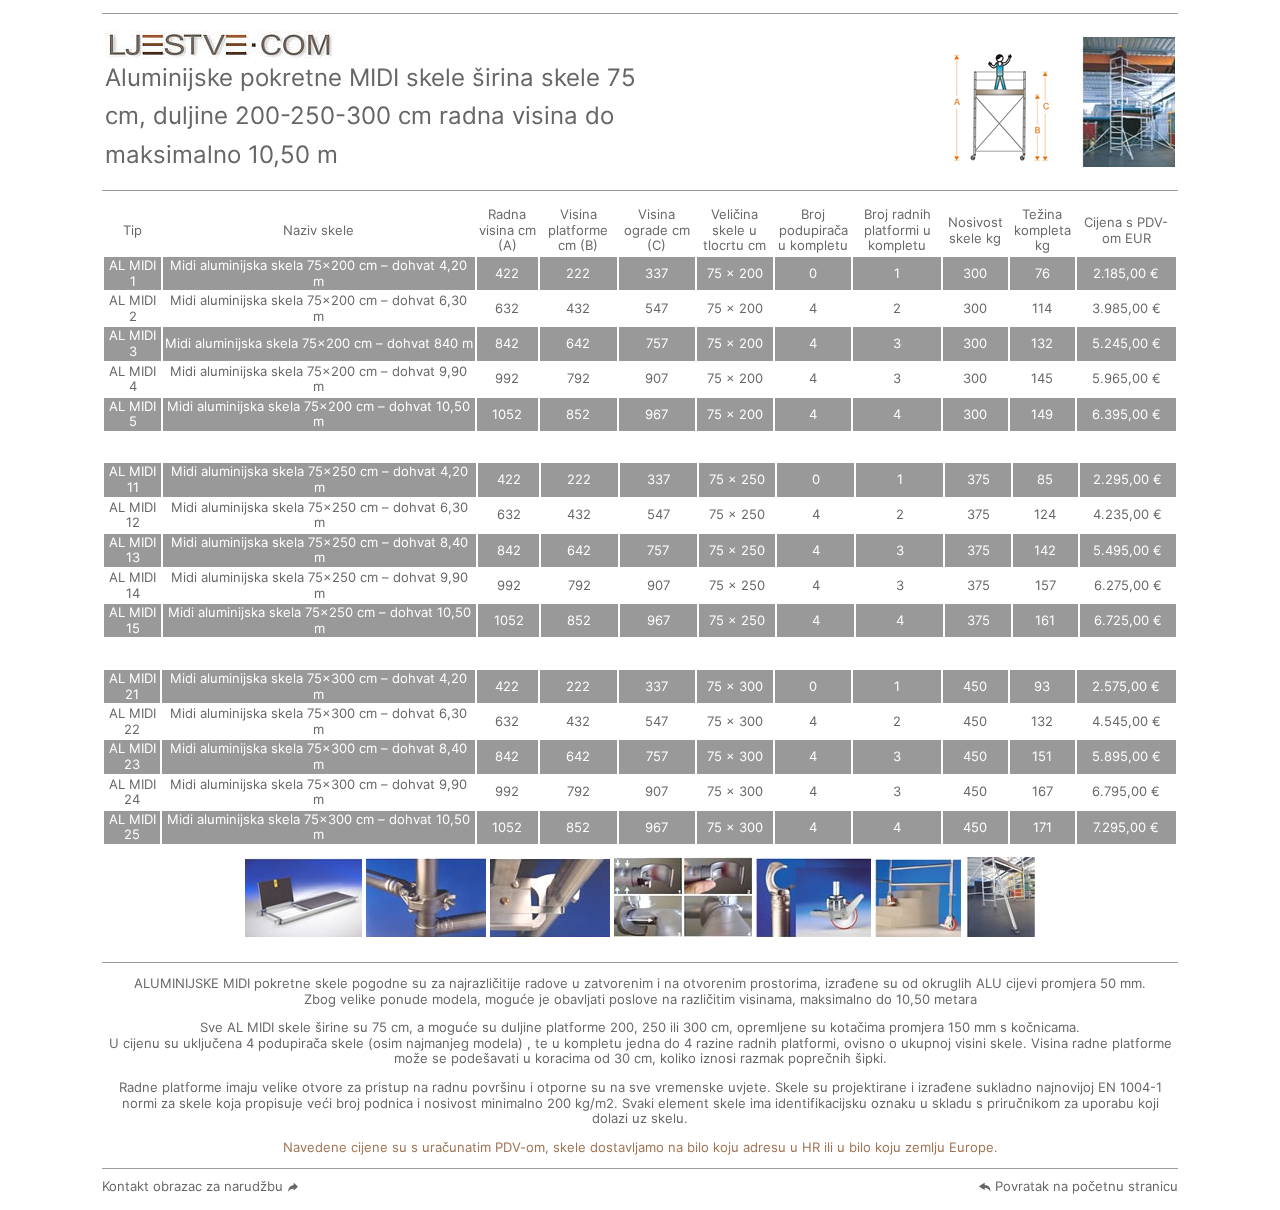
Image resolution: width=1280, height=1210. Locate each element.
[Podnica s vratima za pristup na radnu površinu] (303, 929)
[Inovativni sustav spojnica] (683, 929)
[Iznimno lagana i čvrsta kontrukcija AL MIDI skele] (1127, 158)
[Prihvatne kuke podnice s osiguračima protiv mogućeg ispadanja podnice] (550, 929)
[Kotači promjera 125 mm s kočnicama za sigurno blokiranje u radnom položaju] (813, 929)
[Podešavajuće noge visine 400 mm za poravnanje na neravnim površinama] (918, 929)
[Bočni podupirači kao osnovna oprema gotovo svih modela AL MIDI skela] (1000, 929)
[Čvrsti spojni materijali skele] (426, 929)
